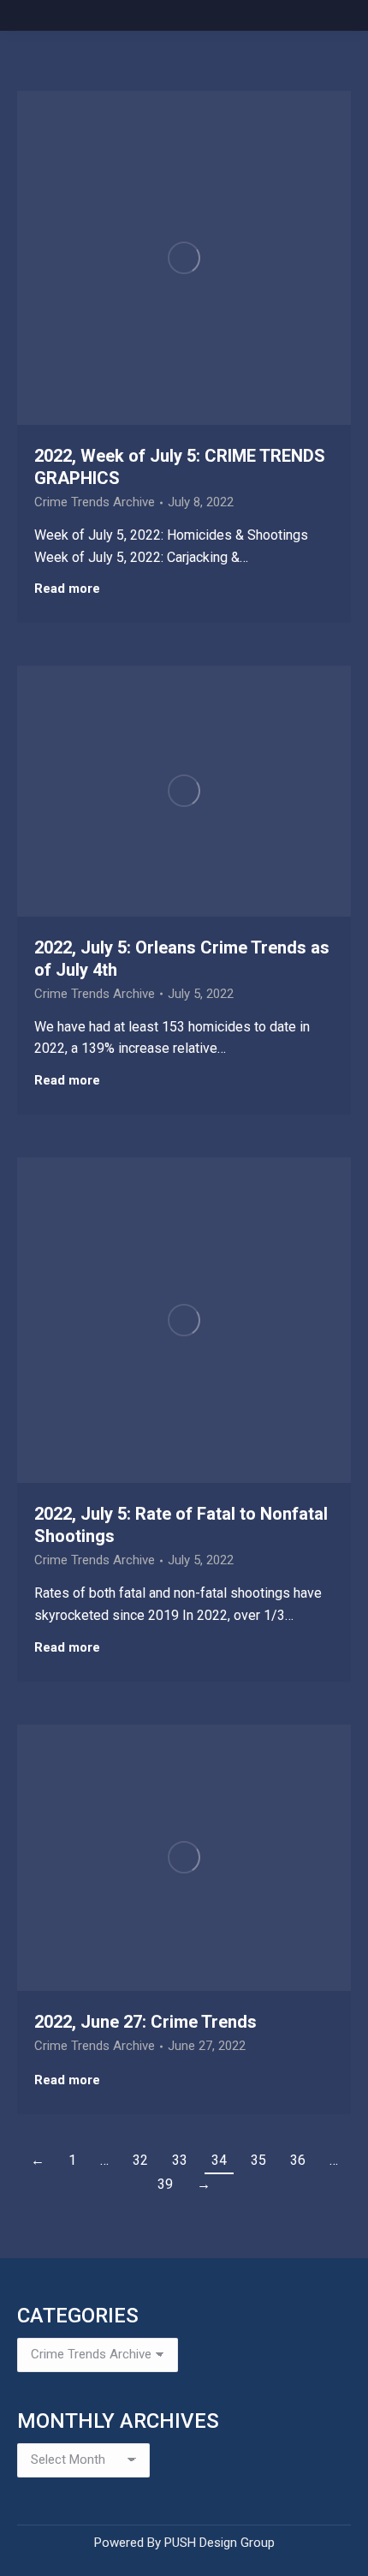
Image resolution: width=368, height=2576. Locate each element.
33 (180, 2160)
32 (140, 2160)
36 (298, 2160)
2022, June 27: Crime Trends (145, 2022)
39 (165, 2184)
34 (219, 2160)
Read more (67, 589)
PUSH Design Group (220, 2543)
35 (258, 2160)
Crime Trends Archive (95, 502)
